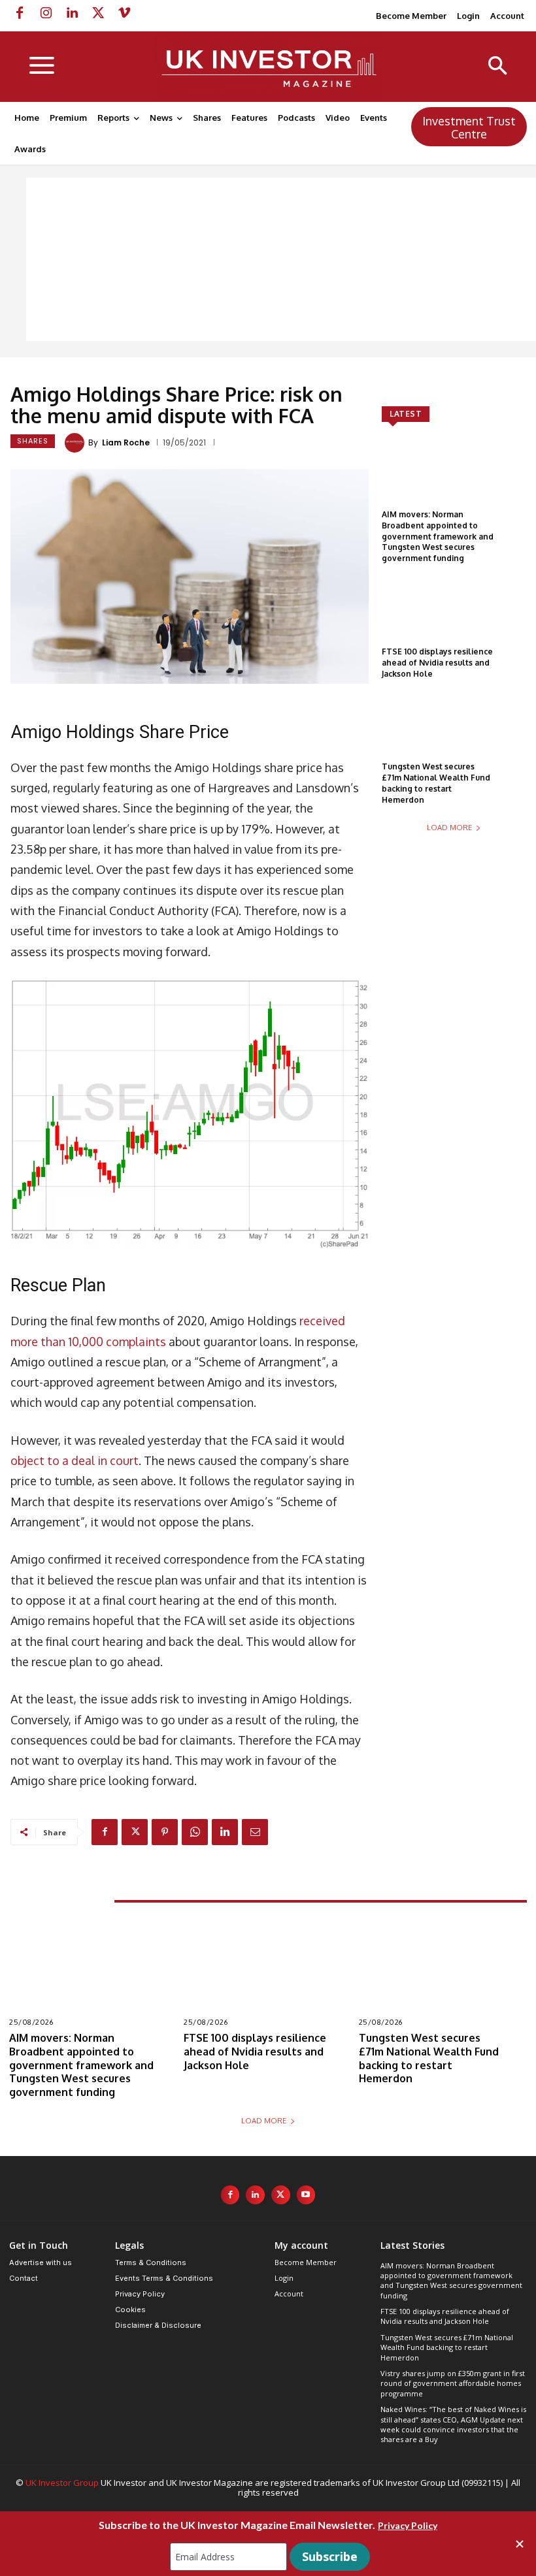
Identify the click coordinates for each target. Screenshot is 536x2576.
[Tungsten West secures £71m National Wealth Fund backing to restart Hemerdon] (454, 735)
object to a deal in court (75, 1460)
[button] (498, 67)
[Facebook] (20, 13)
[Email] (255, 1832)
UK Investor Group (62, 2483)
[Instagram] (46, 13)
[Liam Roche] (76, 443)
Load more (449, 828)
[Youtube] (306, 2195)
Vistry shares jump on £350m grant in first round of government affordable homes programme (453, 2383)
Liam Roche (126, 443)
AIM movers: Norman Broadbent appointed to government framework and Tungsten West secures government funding (438, 536)
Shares (33, 441)
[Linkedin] (72, 13)
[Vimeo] (124, 13)
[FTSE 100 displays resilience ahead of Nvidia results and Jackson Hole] (454, 620)
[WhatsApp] (195, 1832)
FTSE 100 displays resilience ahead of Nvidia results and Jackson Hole (437, 663)
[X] (98, 13)
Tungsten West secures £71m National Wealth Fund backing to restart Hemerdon (436, 783)
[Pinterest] (165, 1832)
